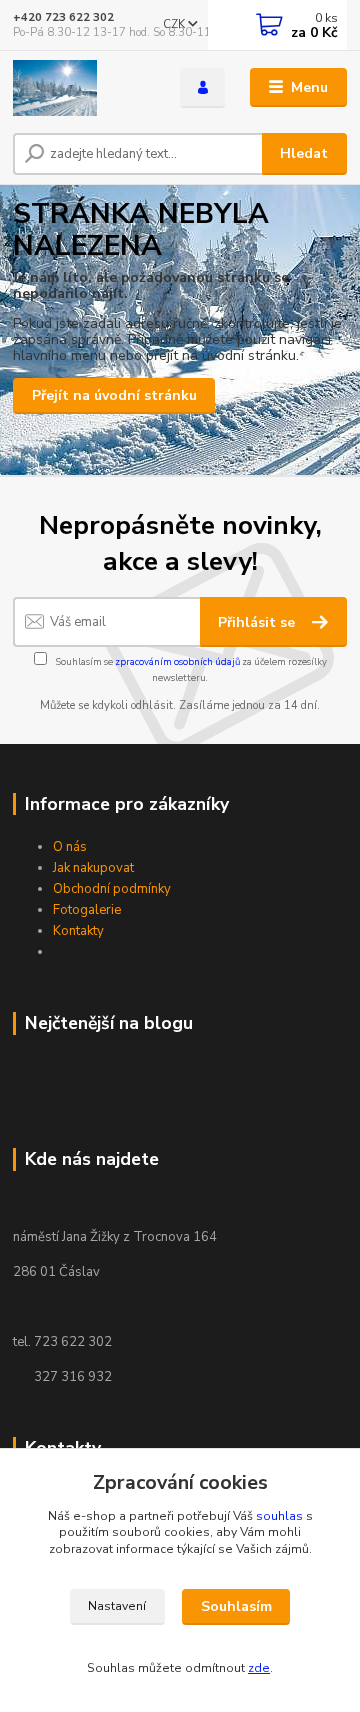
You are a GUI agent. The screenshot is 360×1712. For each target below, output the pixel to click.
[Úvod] (82, 88)
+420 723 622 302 (63, 17)
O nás (70, 847)
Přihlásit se (258, 622)
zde (259, 1668)
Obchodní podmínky (112, 889)
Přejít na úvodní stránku (114, 395)
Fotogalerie (87, 910)
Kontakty (78, 931)
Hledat (304, 153)
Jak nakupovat (93, 868)
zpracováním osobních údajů (177, 661)
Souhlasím (236, 1606)
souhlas (279, 1516)
